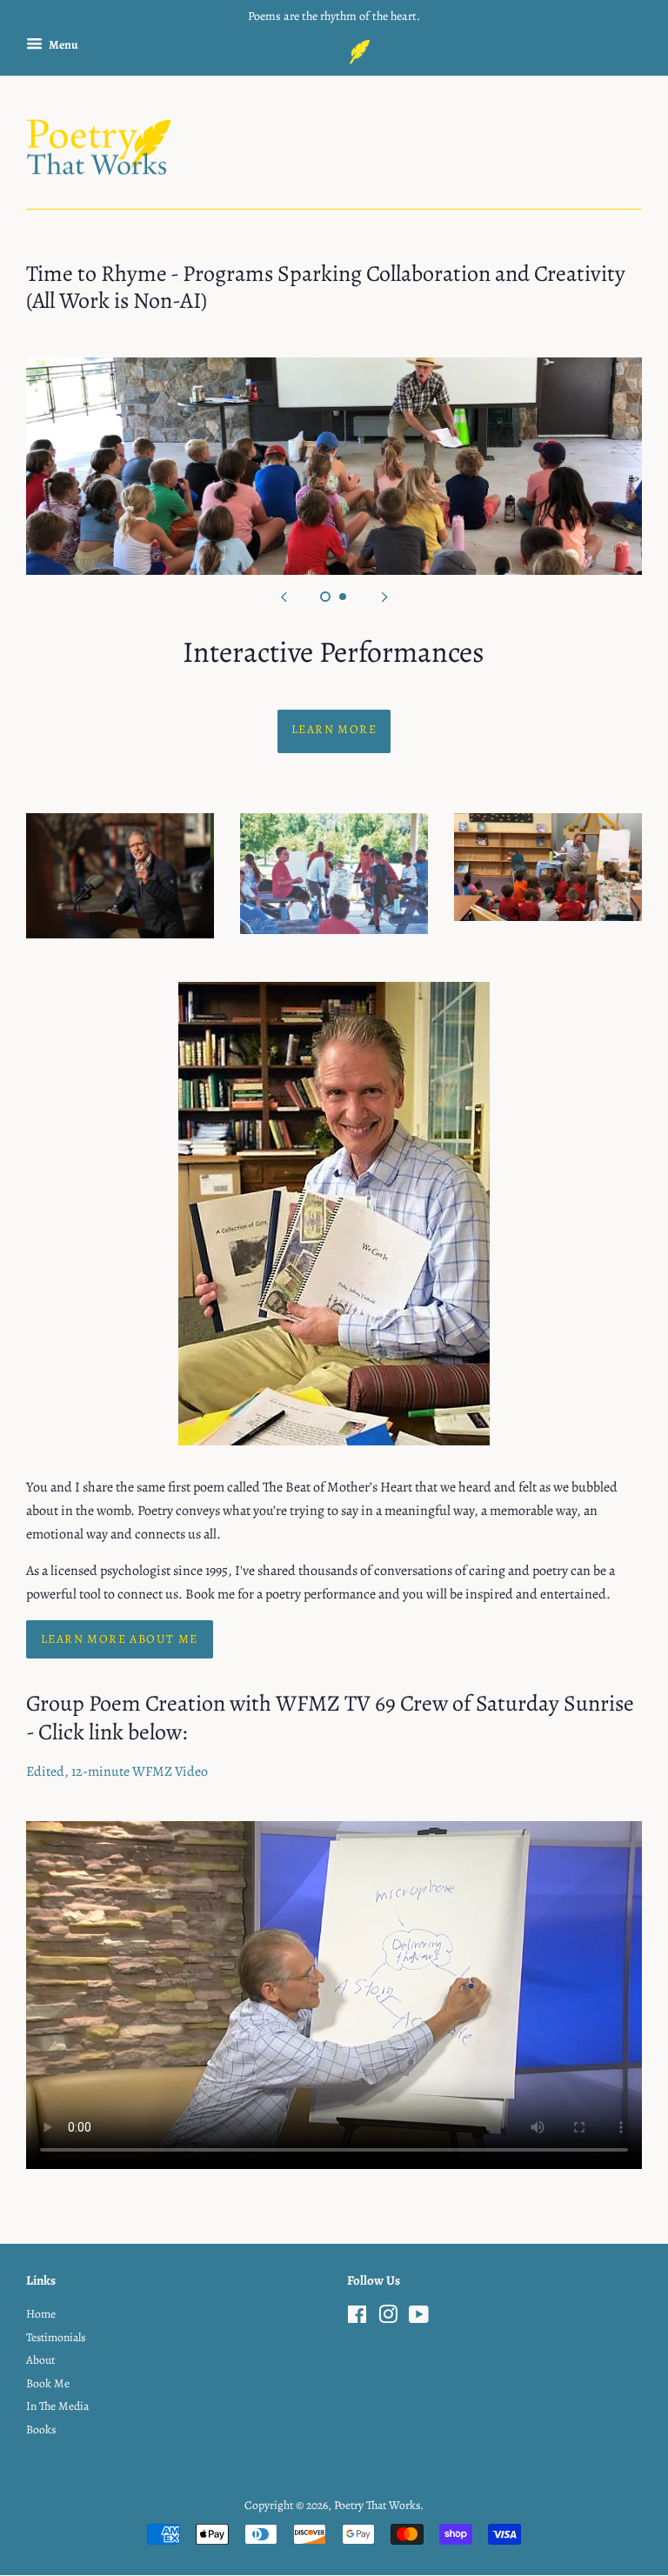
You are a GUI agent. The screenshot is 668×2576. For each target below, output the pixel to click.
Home (41, 2314)
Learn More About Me (120, 1639)
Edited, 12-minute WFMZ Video (117, 1772)
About (40, 2360)
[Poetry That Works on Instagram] (388, 2318)
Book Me (48, 2383)
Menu (63, 45)
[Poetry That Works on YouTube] (419, 2318)
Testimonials (56, 2337)
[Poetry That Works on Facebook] (357, 2318)
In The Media (57, 2406)
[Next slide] (384, 597)
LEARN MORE (334, 729)
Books (41, 2429)
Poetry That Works (377, 2505)
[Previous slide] (284, 597)
